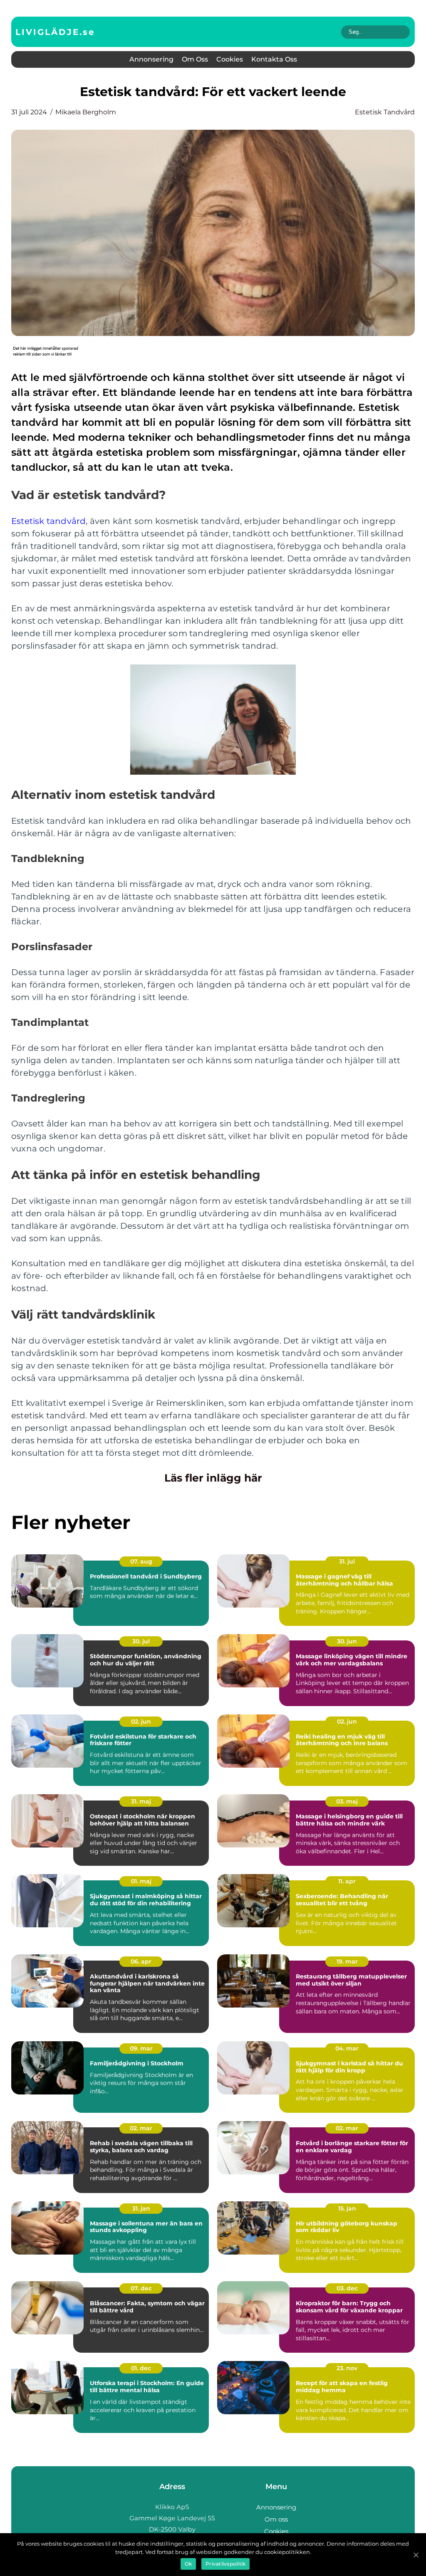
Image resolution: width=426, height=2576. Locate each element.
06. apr (141, 1961)
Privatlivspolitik (225, 2564)
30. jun (347, 1641)
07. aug (141, 1561)
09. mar (141, 2048)
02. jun (141, 1721)
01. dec (141, 2368)
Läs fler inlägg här (213, 1478)
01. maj (141, 1881)
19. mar (347, 1961)
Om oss (195, 59)
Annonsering (151, 59)
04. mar (347, 2048)
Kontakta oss (274, 59)
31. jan (141, 2208)
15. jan (347, 2208)
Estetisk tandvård (385, 112)
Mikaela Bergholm (86, 112)
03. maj (347, 1801)
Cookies (230, 59)
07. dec (141, 2288)
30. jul (141, 1641)
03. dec (347, 2288)
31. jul (347, 1561)
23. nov (347, 2368)
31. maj (141, 1801)
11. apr (347, 1881)
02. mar (141, 2128)
